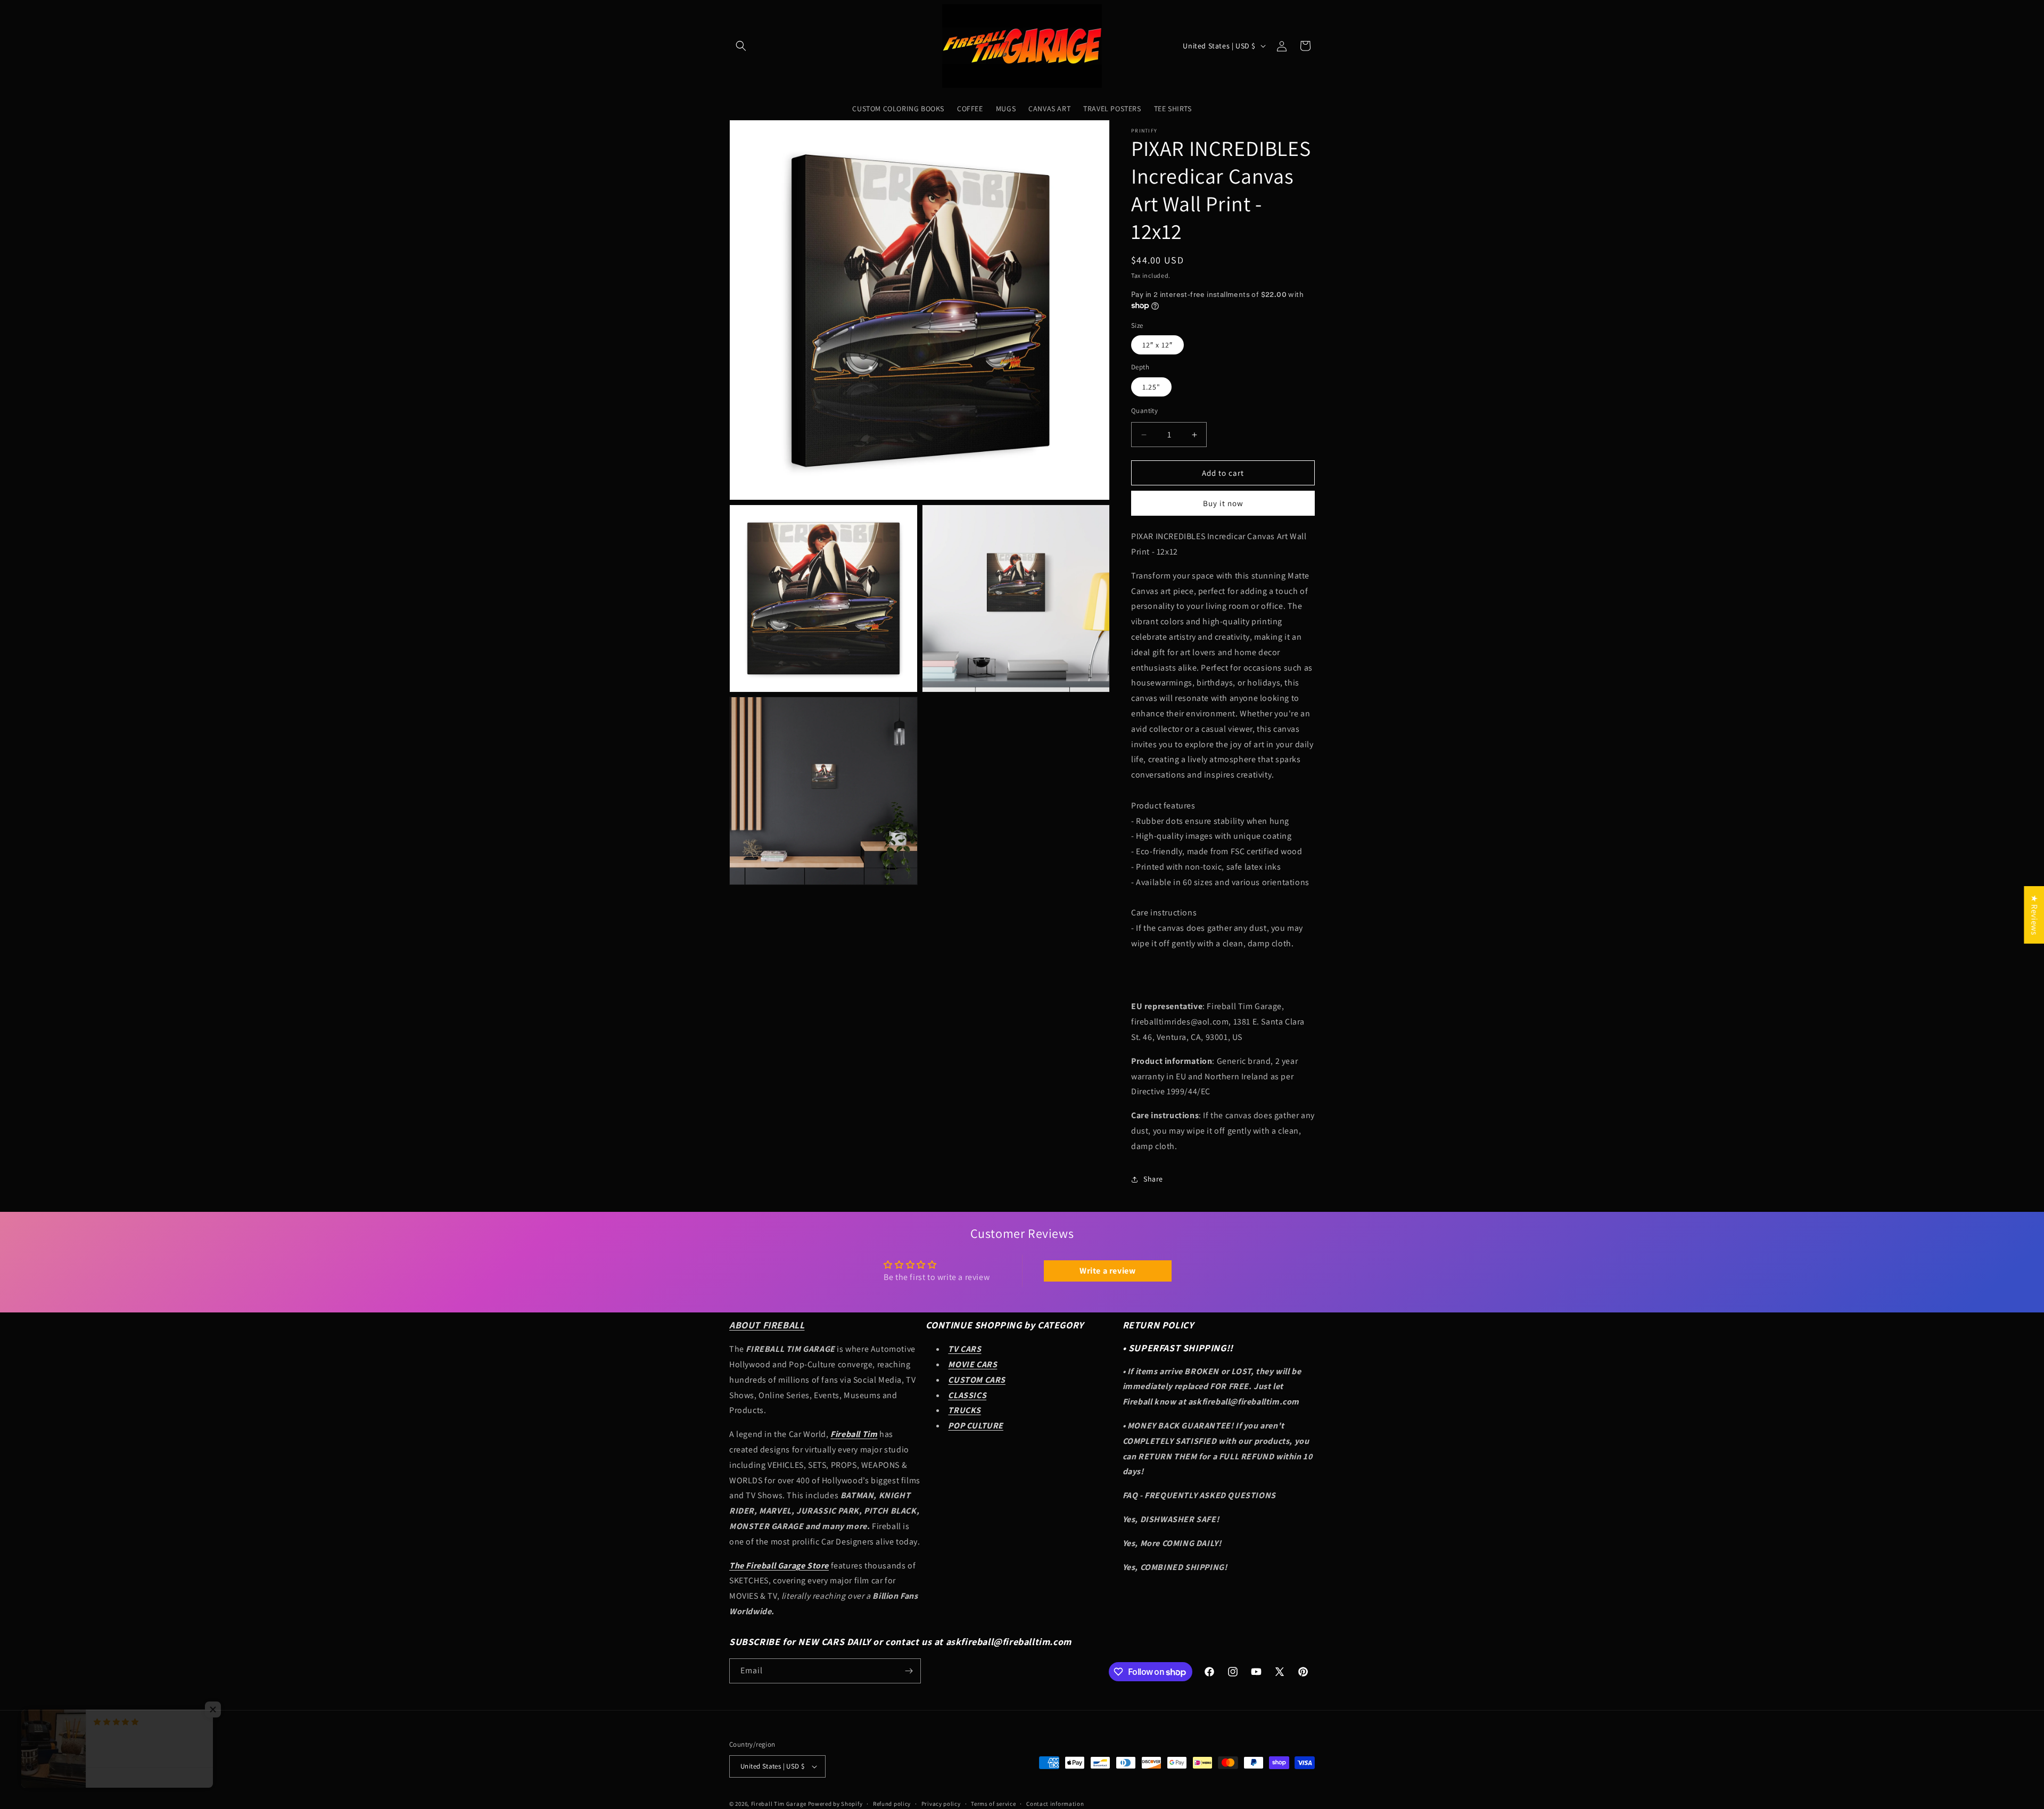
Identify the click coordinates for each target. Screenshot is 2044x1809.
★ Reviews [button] (2034, 914)
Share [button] (1153, 1179)
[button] (741, 46)
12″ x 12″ (1157, 345)
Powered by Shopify (835, 1804)
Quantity (1144, 411)
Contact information (1055, 1804)
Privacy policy (941, 1804)
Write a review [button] (1107, 1271)
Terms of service (993, 1804)
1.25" (1151, 387)
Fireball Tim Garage (779, 1804)
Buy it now (1223, 503)
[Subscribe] (909, 1671)
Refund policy (892, 1804)
